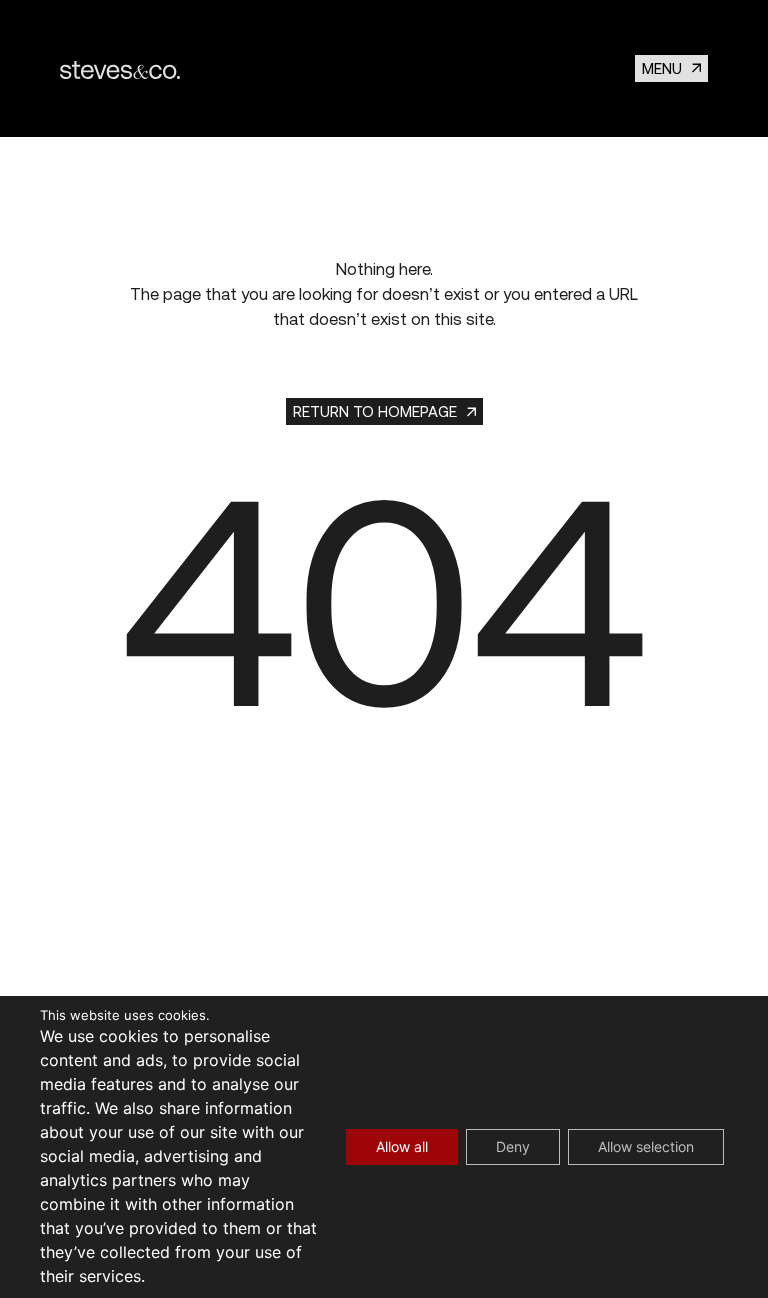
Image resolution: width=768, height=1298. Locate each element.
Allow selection (646, 1146)
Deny (513, 1146)
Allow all (402, 1146)
